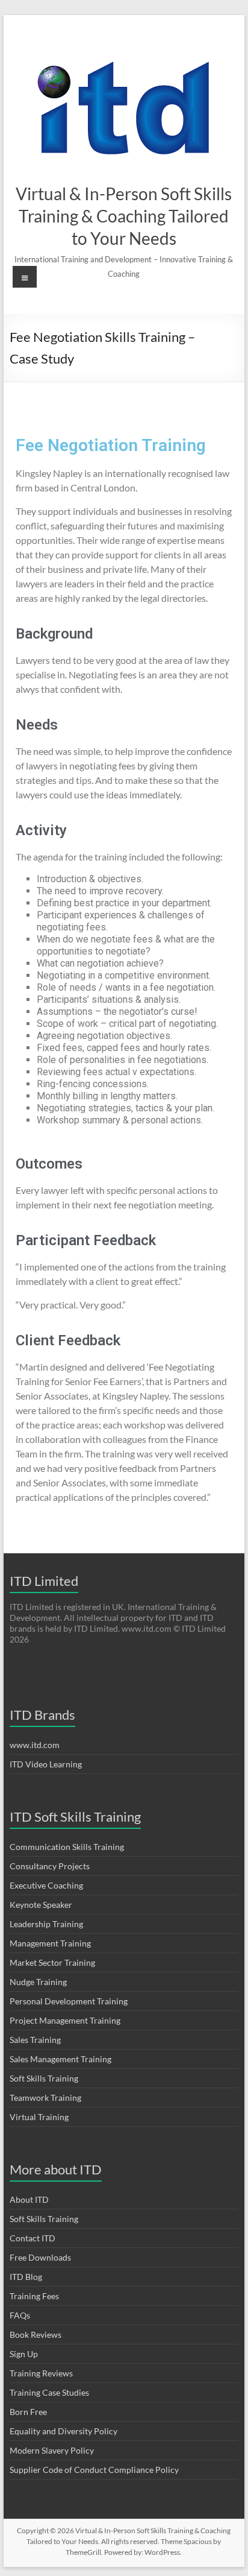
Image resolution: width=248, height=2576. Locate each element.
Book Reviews (36, 2334)
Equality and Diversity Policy (64, 2431)
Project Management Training (65, 2020)
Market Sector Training (52, 1962)
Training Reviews (41, 2373)
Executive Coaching (46, 1885)
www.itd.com (35, 1745)
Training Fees (34, 2296)
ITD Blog (26, 2277)
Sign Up (24, 2354)
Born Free (28, 2412)
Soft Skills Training (44, 2078)
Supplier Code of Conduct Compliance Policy (94, 2470)
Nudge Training (38, 1982)
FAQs (20, 2315)
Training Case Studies (49, 2392)
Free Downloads (40, 2257)
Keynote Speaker (41, 1905)
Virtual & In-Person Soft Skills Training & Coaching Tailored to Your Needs (124, 216)
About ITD (29, 2199)
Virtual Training (39, 2117)
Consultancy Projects (50, 1866)
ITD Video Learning (46, 1764)
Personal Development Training (69, 2001)
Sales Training (35, 2040)
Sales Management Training (60, 2059)
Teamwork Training (45, 2098)
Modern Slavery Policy (52, 2450)
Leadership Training (46, 1924)
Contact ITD (33, 2238)
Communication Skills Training (67, 1847)
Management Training (50, 1943)
